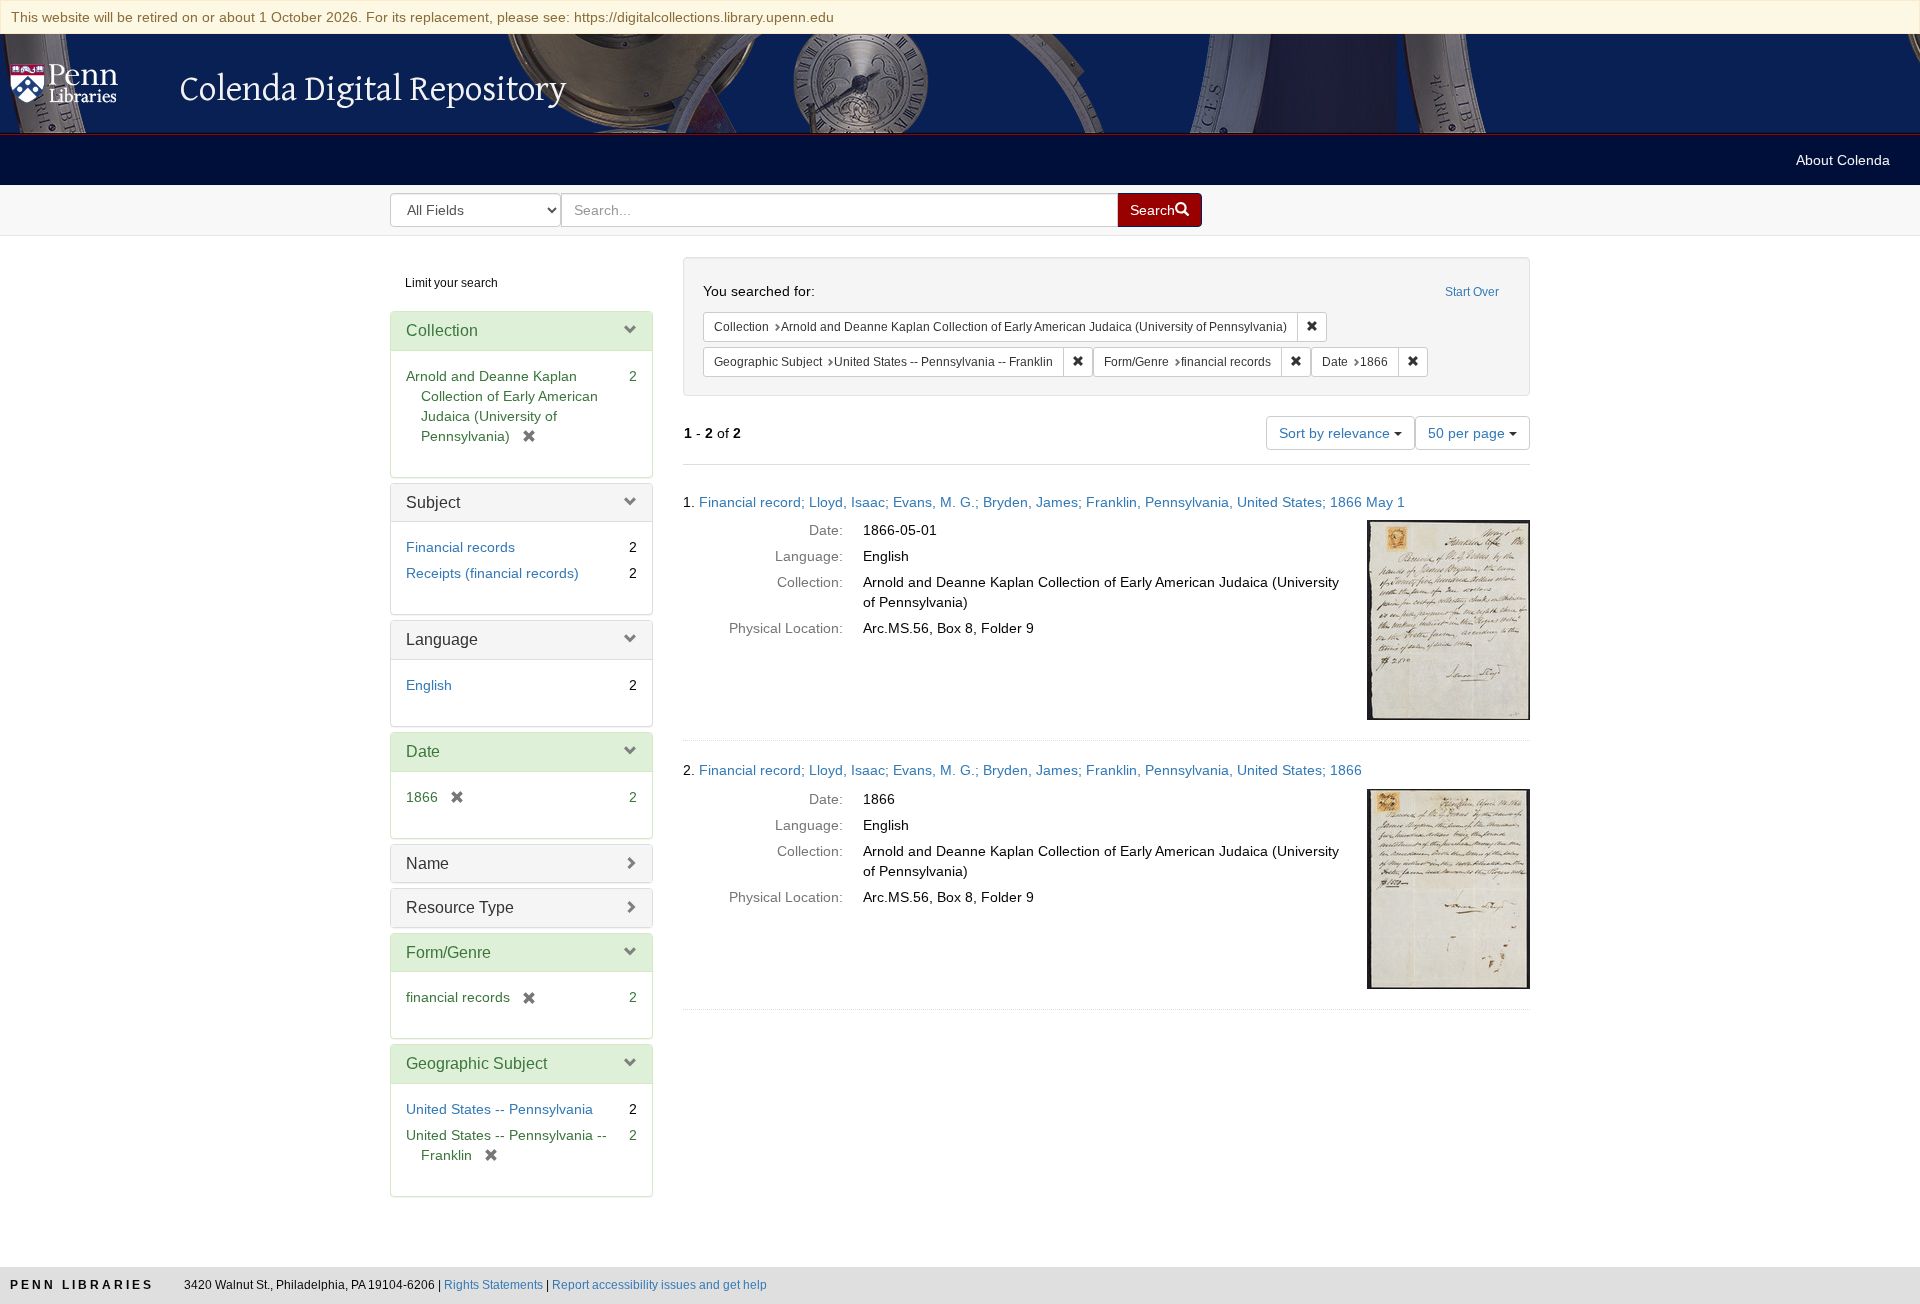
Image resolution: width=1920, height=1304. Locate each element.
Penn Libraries (82, 1285)
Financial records (460, 547)
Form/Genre (448, 952)
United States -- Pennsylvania (499, 1109)
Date (423, 751)
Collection (442, 330)
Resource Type (460, 907)
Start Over (1472, 292)
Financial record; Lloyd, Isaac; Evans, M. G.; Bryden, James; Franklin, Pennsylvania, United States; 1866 (1030, 770)
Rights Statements (493, 1285)
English (429, 685)
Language (442, 639)
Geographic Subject (476, 1063)
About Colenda (1843, 160)
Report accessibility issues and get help (659, 1285)
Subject (433, 502)
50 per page (1468, 433)
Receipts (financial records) (492, 573)
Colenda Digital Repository (85, 89)
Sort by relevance (1336, 433)
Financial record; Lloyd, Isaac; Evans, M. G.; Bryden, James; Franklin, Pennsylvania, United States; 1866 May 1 (1052, 502)
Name (427, 863)
